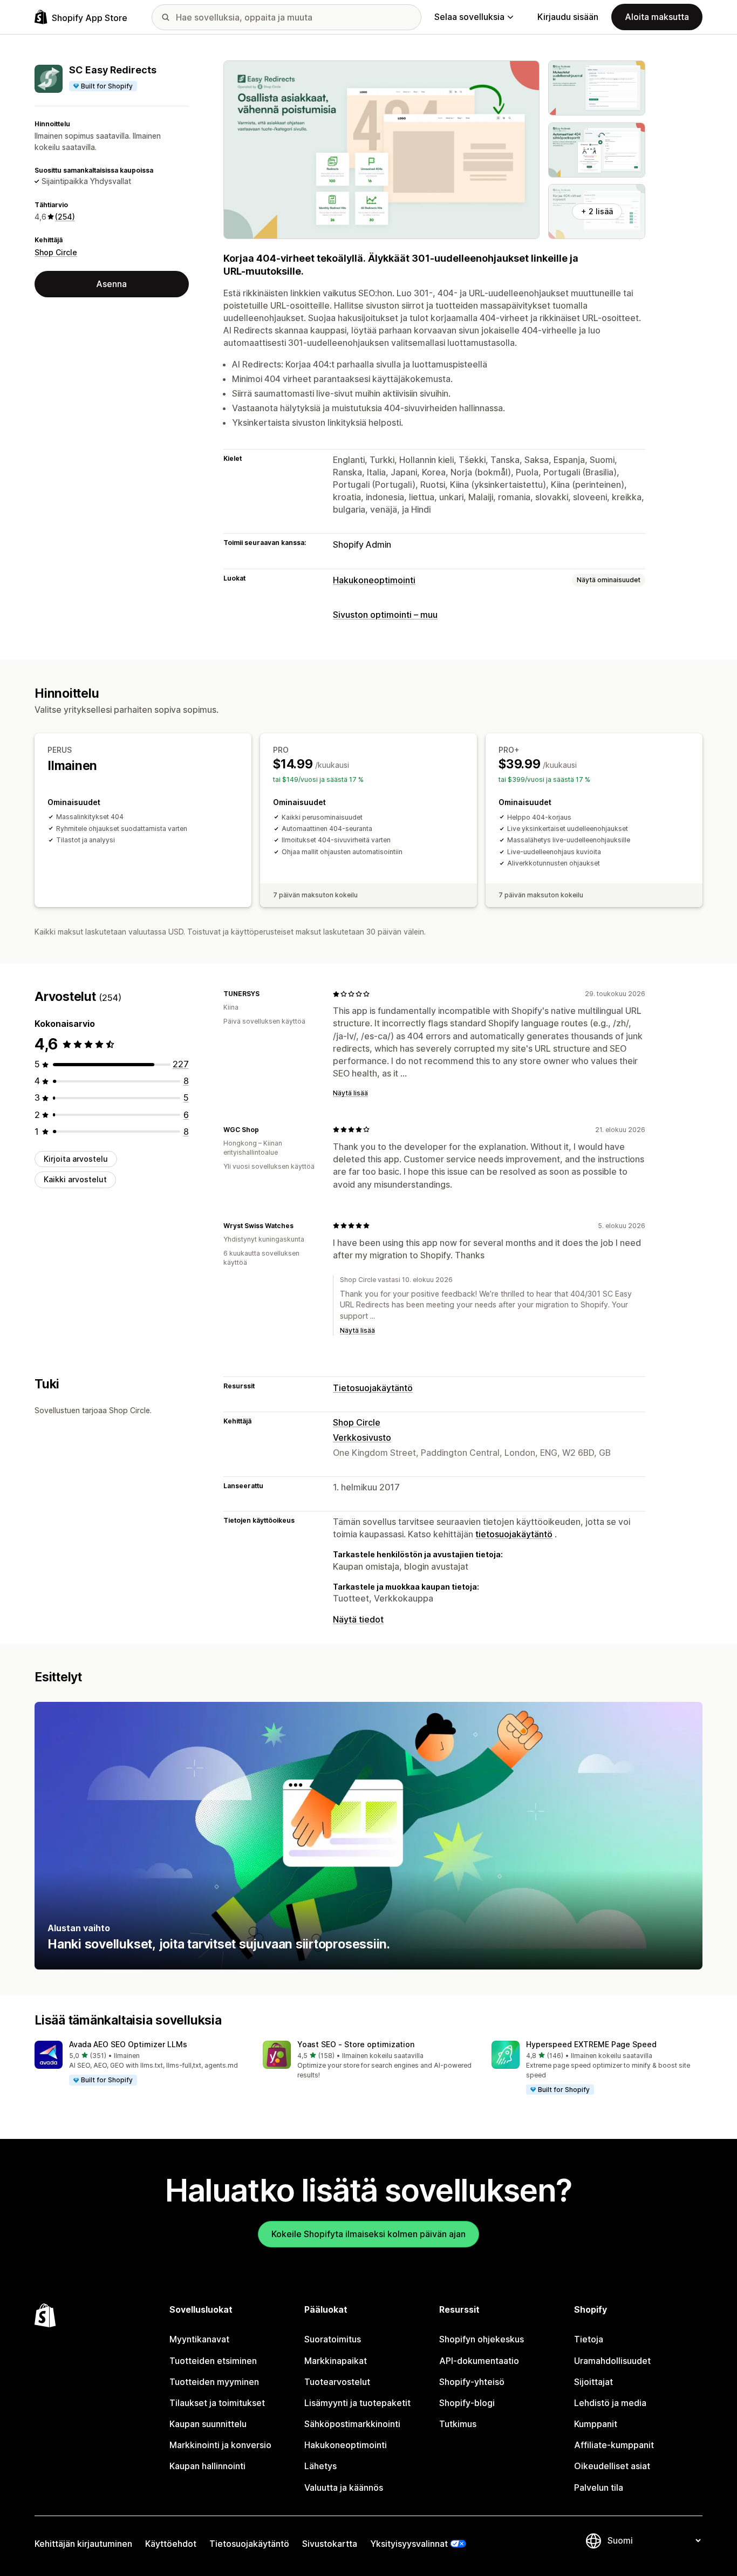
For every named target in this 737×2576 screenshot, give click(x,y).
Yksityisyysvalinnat (409, 2544)
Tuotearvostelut (337, 2382)
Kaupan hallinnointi (207, 2466)
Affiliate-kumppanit (614, 2445)
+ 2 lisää (597, 211)
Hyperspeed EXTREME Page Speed (591, 2044)
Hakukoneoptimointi (374, 580)
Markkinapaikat (336, 2361)
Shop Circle (56, 252)
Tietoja (589, 2339)
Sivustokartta (330, 2544)
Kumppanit (596, 2424)
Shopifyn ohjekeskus (482, 2339)
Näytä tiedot (358, 1619)
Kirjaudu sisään (568, 17)
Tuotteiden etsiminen (213, 2361)
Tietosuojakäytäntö (373, 1388)
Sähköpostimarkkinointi (352, 2424)
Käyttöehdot (171, 2544)
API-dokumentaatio (479, 2361)
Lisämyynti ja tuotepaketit (357, 2403)
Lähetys (320, 2466)
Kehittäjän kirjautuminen (83, 2544)
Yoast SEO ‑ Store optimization (356, 2044)
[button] (140, 2063)
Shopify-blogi (467, 2403)
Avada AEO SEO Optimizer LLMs (128, 2044)
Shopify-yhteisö (472, 2382)
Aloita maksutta (657, 17)
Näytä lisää (350, 1093)
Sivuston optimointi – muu (385, 615)
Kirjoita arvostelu (76, 1159)
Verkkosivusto (362, 1437)
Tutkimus (458, 2424)
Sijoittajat (593, 2382)
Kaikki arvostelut (75, 1179)
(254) (65, 217)
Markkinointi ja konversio (220, 2445)
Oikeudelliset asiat (612, 2466)
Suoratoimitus (333, 2339)
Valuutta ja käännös (344, 2488)
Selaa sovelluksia (469, 17)
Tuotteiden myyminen (214, 2382)
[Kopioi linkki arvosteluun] (266, 994)
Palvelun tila (599, 2488)
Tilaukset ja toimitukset (217, 2403)
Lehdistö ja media (610, 2403)
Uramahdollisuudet (612, 2361)
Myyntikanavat (199, 2339)
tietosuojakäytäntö (514, 1534)
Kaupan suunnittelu (208, 2424)
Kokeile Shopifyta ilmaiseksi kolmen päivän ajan (368, 2234)
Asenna (111, 284)
